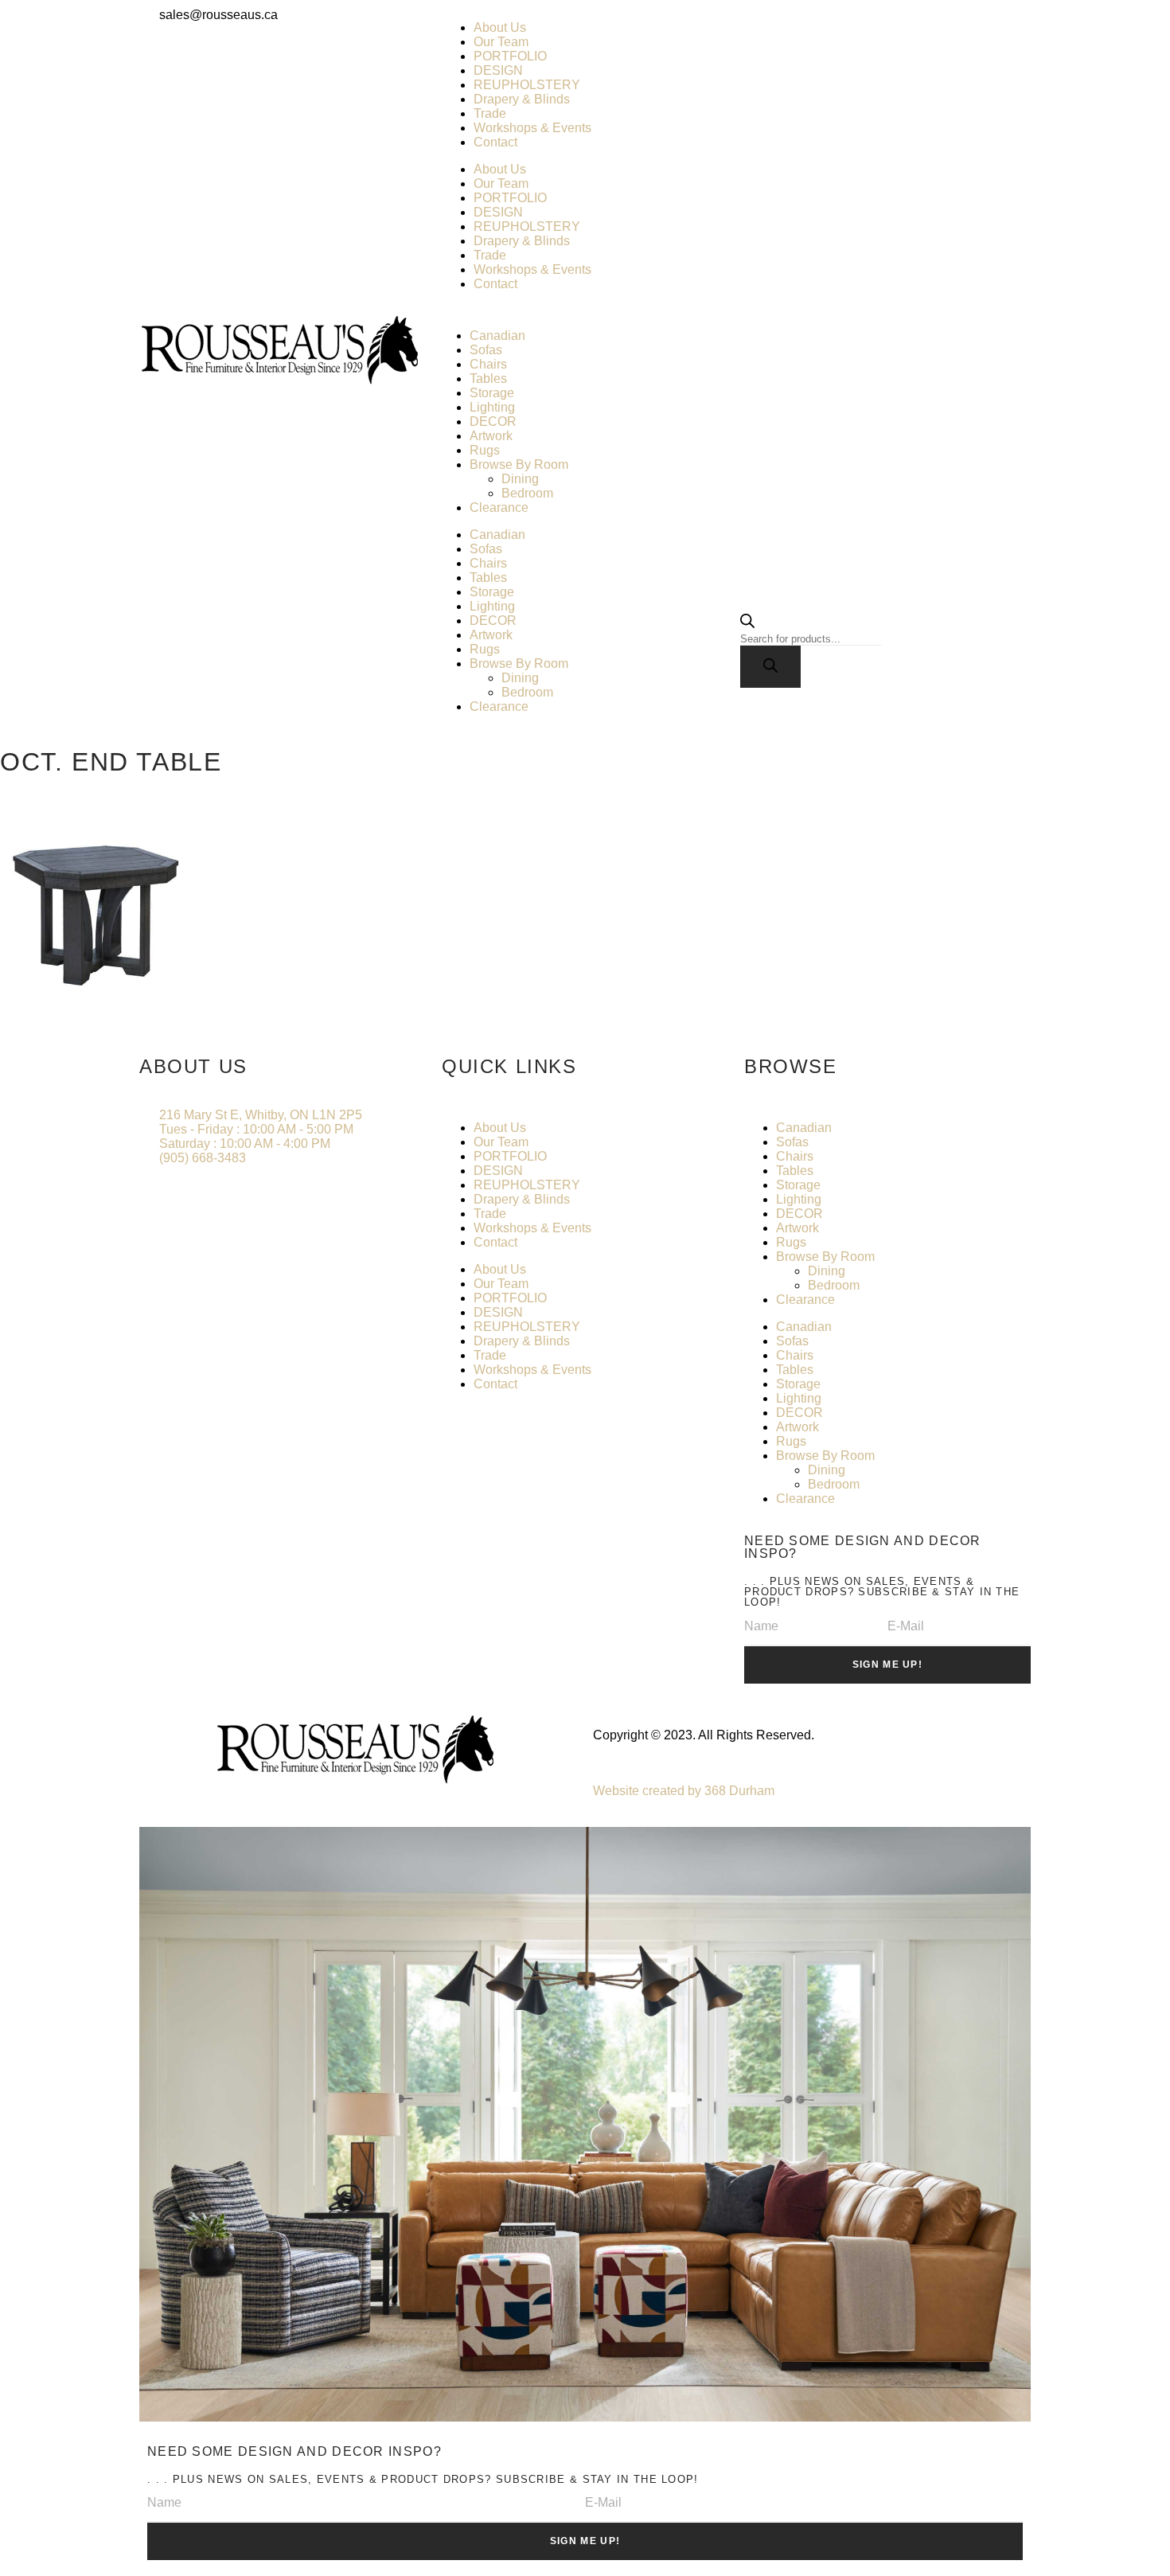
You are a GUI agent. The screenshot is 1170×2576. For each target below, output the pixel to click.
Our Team (501, 42)
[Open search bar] (747, 624)
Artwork (491, 436)
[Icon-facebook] (764, 28)
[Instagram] (807, 28)
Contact (495, 142)
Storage (492, 393)
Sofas (486, 350)
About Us (500, 27)
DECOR (493, 422)
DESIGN (498, 70)
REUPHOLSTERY (527, 85)
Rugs (485, 450)
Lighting (492, 407)
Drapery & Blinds (522, 99)
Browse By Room (519, 464)
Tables (488, 379)
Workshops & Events (532, 128)
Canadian (497, 336)
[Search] (770, 667)
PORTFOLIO (510, 56)
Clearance (499, 507)
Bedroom (527, 493)
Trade (490, 113)
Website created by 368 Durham (684, 1791)
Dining (520, 479)
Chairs (488, 364)
